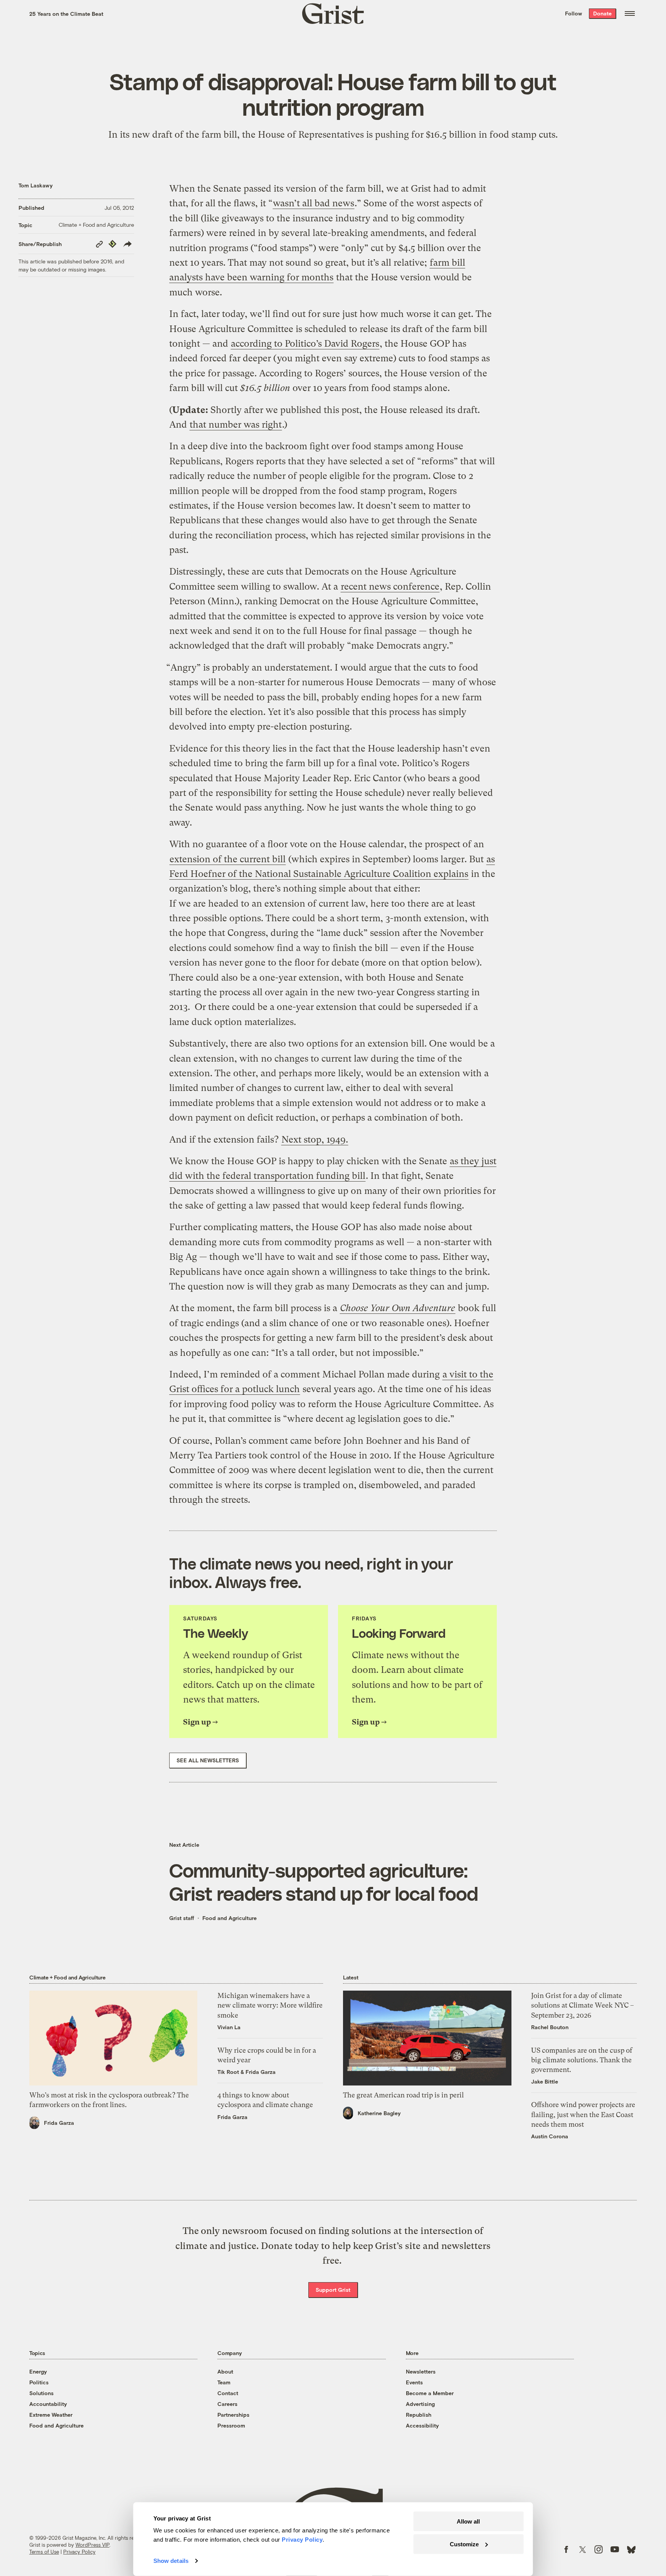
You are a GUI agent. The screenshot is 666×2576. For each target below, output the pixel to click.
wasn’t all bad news (314, 203)
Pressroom (231, 2425)
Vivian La (229, 2027)
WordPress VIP (92, 2545)
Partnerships (233, 2415)
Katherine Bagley (379, 2113)
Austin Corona (550, 2136)
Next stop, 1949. (315, 1140)
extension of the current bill (228, 859)
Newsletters (421, 2371)
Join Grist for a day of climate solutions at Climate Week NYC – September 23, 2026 (583, 2005)
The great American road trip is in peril (403, 2095)
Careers (227, 2404)
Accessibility (422, 2425)
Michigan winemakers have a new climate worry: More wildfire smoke (270, 2005)
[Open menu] (630, 13)
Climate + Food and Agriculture (96, 225)
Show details (171, 2561)
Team (224, 2382)
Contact (228, 2393)
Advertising (420, 2404)
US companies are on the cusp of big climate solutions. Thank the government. (582, 2060)
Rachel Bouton (550, 2027)
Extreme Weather (51, 2415)
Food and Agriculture (230, 1918)
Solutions (41, 2393)
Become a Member (430, 2393)
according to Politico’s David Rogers (305, 344)
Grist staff (182, 1918)
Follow (573, 13)
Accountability (48, 2404)
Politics (39, 2382)
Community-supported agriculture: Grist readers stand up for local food (324, 1881)
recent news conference (390, 587)
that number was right (236, 425)
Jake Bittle (545, 2081)
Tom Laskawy (36, 185)
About (225, 2371)
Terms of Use (44, 2552)
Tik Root (228, 2072)
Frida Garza (59, 2123)
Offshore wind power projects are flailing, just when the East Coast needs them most (583, 2114)
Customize (464, 2544)
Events (414, 2382)
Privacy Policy (79, 2552)
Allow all (468, 2521)
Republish (419, 2415)
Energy (38, 2371)
